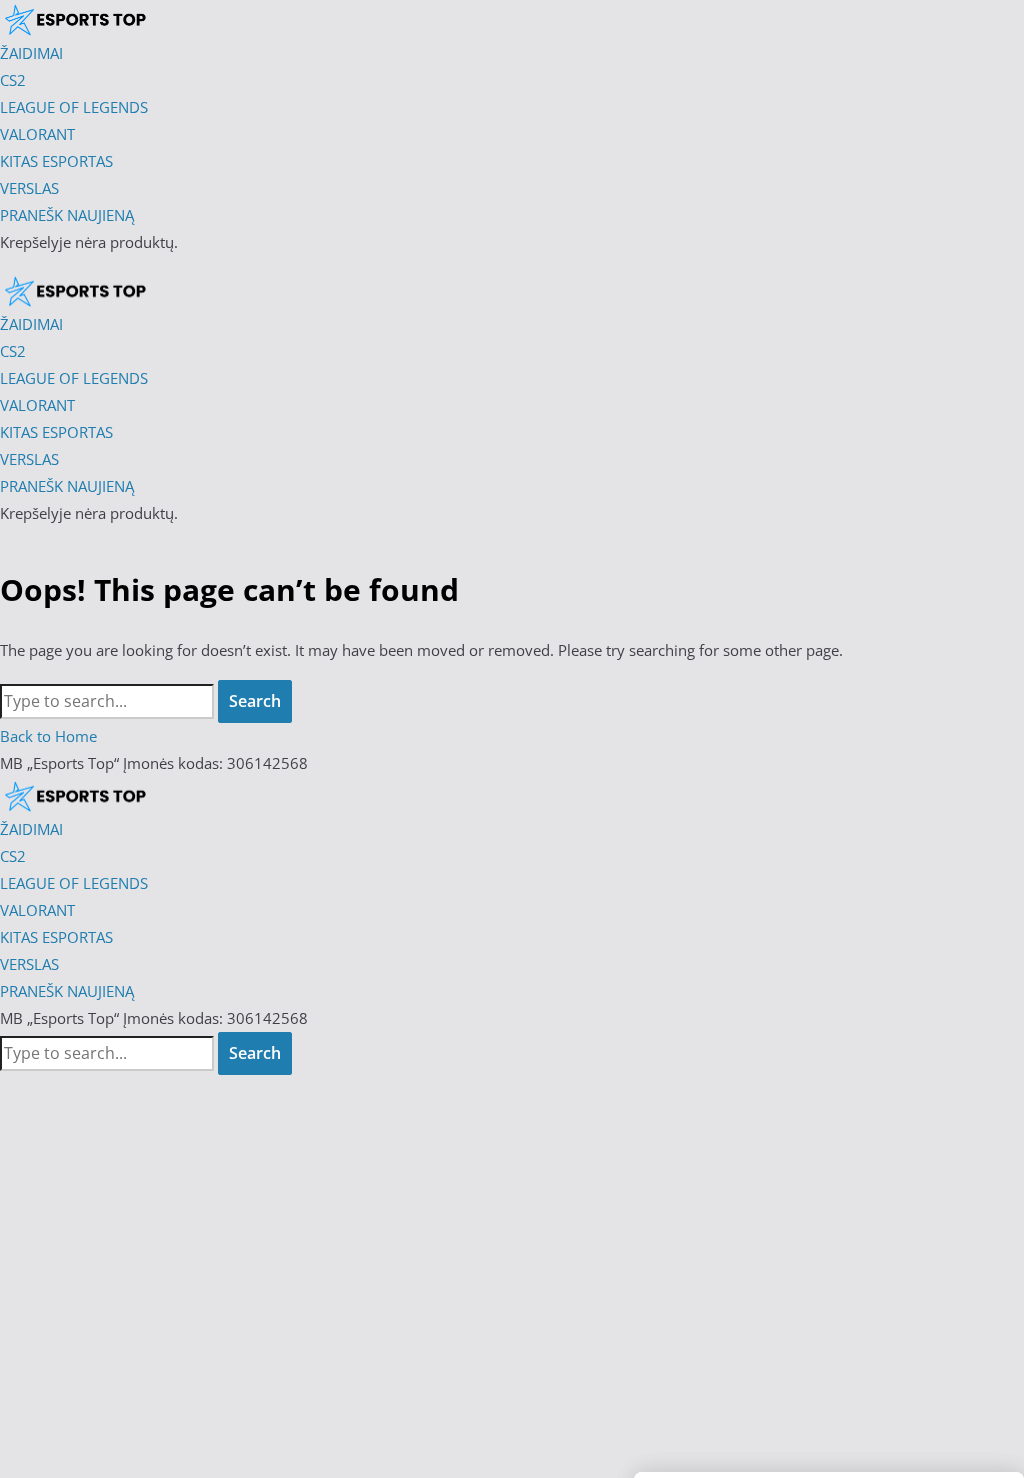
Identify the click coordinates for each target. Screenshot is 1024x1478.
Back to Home (48, 736)
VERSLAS (29, 964)
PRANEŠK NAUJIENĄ (67, 991)
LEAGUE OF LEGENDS (74, 883)
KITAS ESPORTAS (56, 937)
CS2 (13, 856)
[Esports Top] (75, 291)
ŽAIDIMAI (31, 829)
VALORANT (37, 910)
